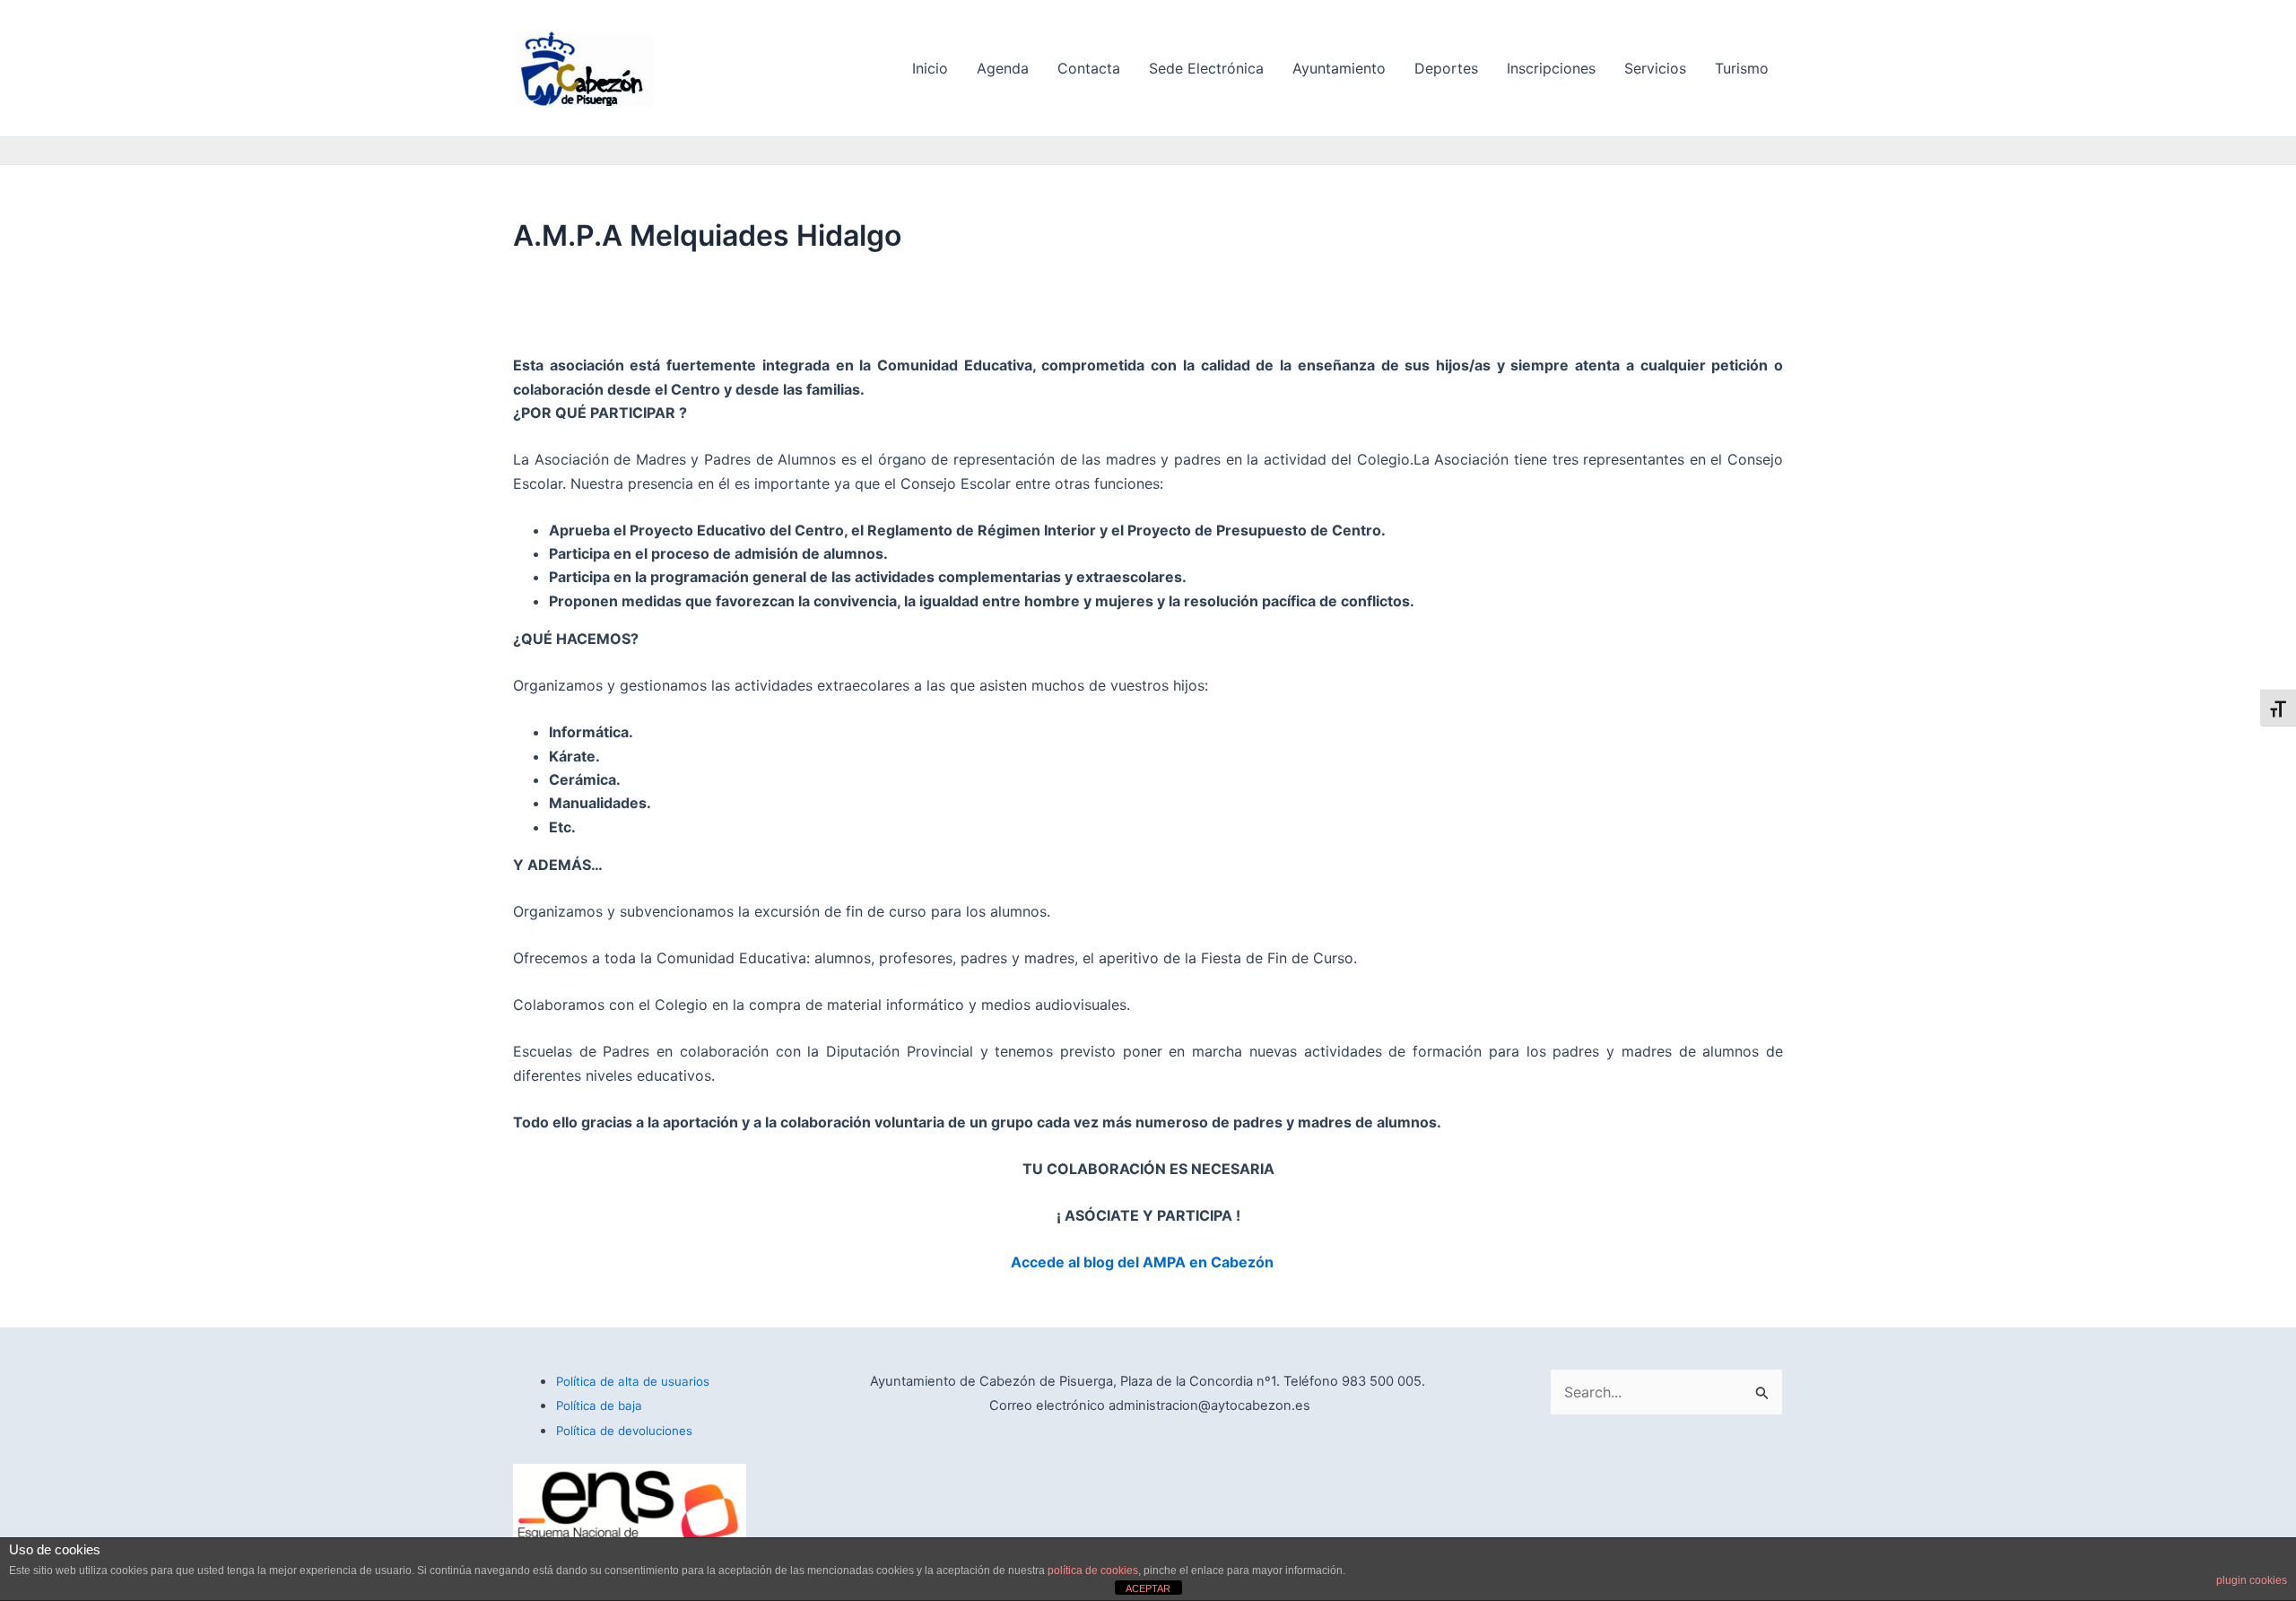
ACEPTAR (1148, 1588)
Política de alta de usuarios (633, 1381)
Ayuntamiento (1339, 68)
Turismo (1742, 68)
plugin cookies (2252, 1580)
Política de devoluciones (624, 1431)
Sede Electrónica (1206, 68)
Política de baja (599, 1405)
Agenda (1003, 68)
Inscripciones (1551, 68)
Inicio (930, 68)
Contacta (1089, 68)
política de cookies (1093, 1571)
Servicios (1655, 68)
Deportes (1446, 68)
